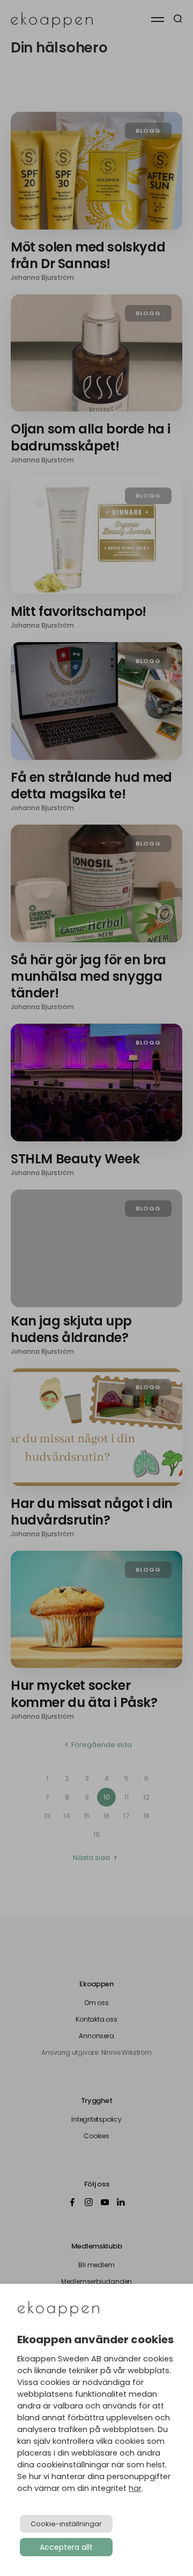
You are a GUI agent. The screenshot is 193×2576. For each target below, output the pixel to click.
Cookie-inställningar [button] (66, 2524)
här (135, 2488)
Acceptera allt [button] (66, 2547)
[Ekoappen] (58, 2310)
